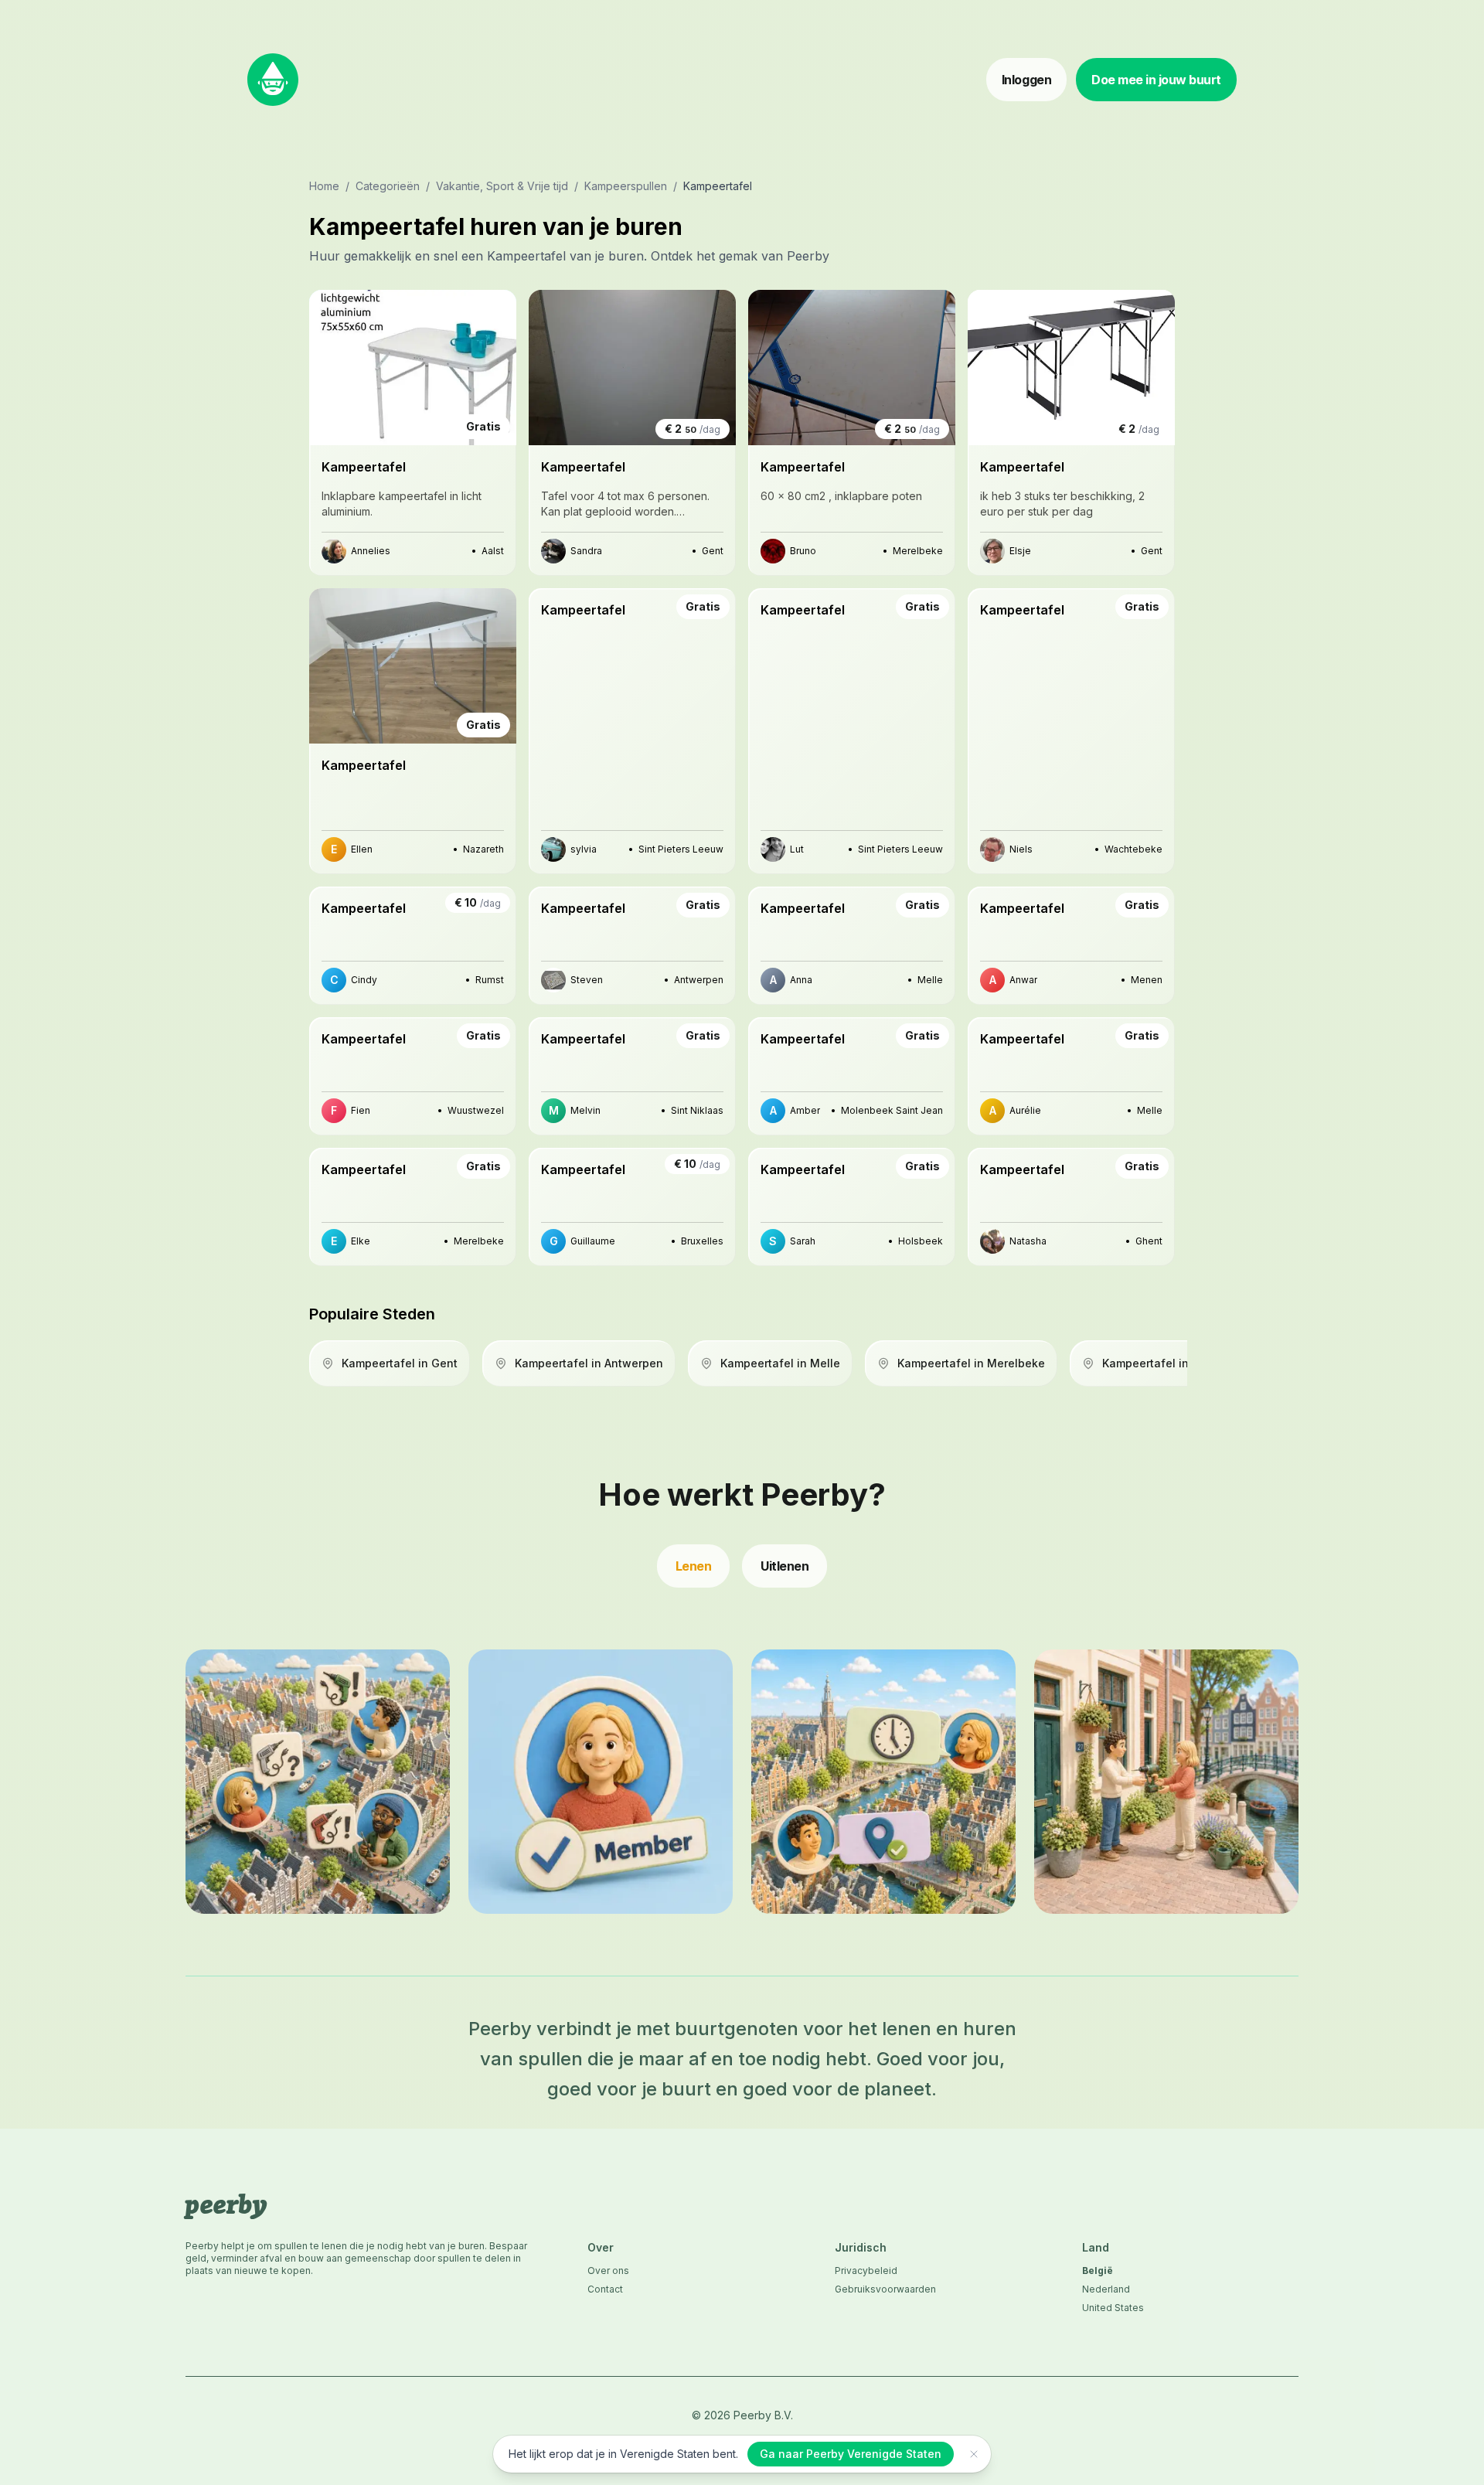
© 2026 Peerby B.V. (742, 2415)
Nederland (1106, 2289)
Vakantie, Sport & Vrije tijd (502, 186)
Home (324, 186)
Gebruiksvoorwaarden (885, 2289)
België (1098, 2271)
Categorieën (388, 186)
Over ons (608, 2271)
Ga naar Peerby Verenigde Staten (851, 2454)
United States (1113, 2308)
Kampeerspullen (626, 186)
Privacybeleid (866, 2271)
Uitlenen (785, 1566)
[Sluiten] (974, 2454)
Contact (605, 2289)
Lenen (694, 1566)
